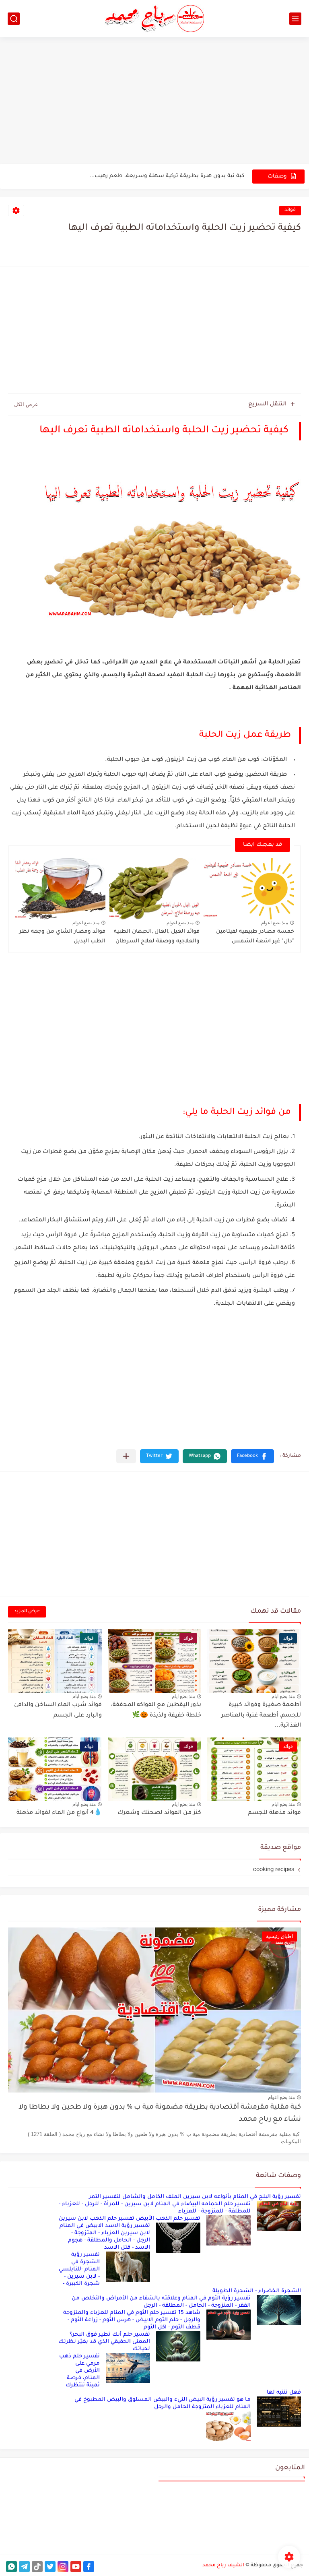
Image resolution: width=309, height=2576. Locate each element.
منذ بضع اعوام (275, 923)
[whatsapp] (11, 2567)
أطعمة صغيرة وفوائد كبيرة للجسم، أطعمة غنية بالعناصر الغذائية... (261, 1716)
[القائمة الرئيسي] (295, 19)
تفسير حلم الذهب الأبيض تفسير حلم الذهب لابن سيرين (130, 2219)
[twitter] (50, 2567)
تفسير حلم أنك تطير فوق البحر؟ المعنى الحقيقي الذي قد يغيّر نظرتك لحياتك (104, 2342)
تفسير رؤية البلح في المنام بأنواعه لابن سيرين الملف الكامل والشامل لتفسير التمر (195, 2197)
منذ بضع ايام (283, 1696)
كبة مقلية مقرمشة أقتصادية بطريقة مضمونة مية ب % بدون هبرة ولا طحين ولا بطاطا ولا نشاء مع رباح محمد (160, 2114)
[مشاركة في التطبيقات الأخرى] (126, 1456)
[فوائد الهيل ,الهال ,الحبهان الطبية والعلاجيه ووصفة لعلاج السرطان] (155, 889)
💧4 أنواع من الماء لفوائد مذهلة (59, 1813)
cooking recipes (274, 1869)
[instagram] (63, 2567)
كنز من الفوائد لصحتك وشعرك (159, 1813)
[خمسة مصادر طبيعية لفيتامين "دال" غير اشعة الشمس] (249, 889)
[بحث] (14, 19)
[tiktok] (37, 2567)
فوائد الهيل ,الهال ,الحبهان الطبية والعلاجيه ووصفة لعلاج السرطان (157, 937)
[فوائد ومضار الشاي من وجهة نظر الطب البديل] (60, 889)
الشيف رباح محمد (223, 2566)
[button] (252, 1456)
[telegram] (24, 2567)
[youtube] (76, 2567)
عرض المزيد (27, 1612)
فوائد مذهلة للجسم (274, 1813)
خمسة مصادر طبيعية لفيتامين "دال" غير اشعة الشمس (255, 937)
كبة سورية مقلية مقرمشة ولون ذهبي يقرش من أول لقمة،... (168, 176)
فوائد (290, 210)
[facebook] (89, 2567)
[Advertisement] (154, 101)
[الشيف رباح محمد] (154, 19)
